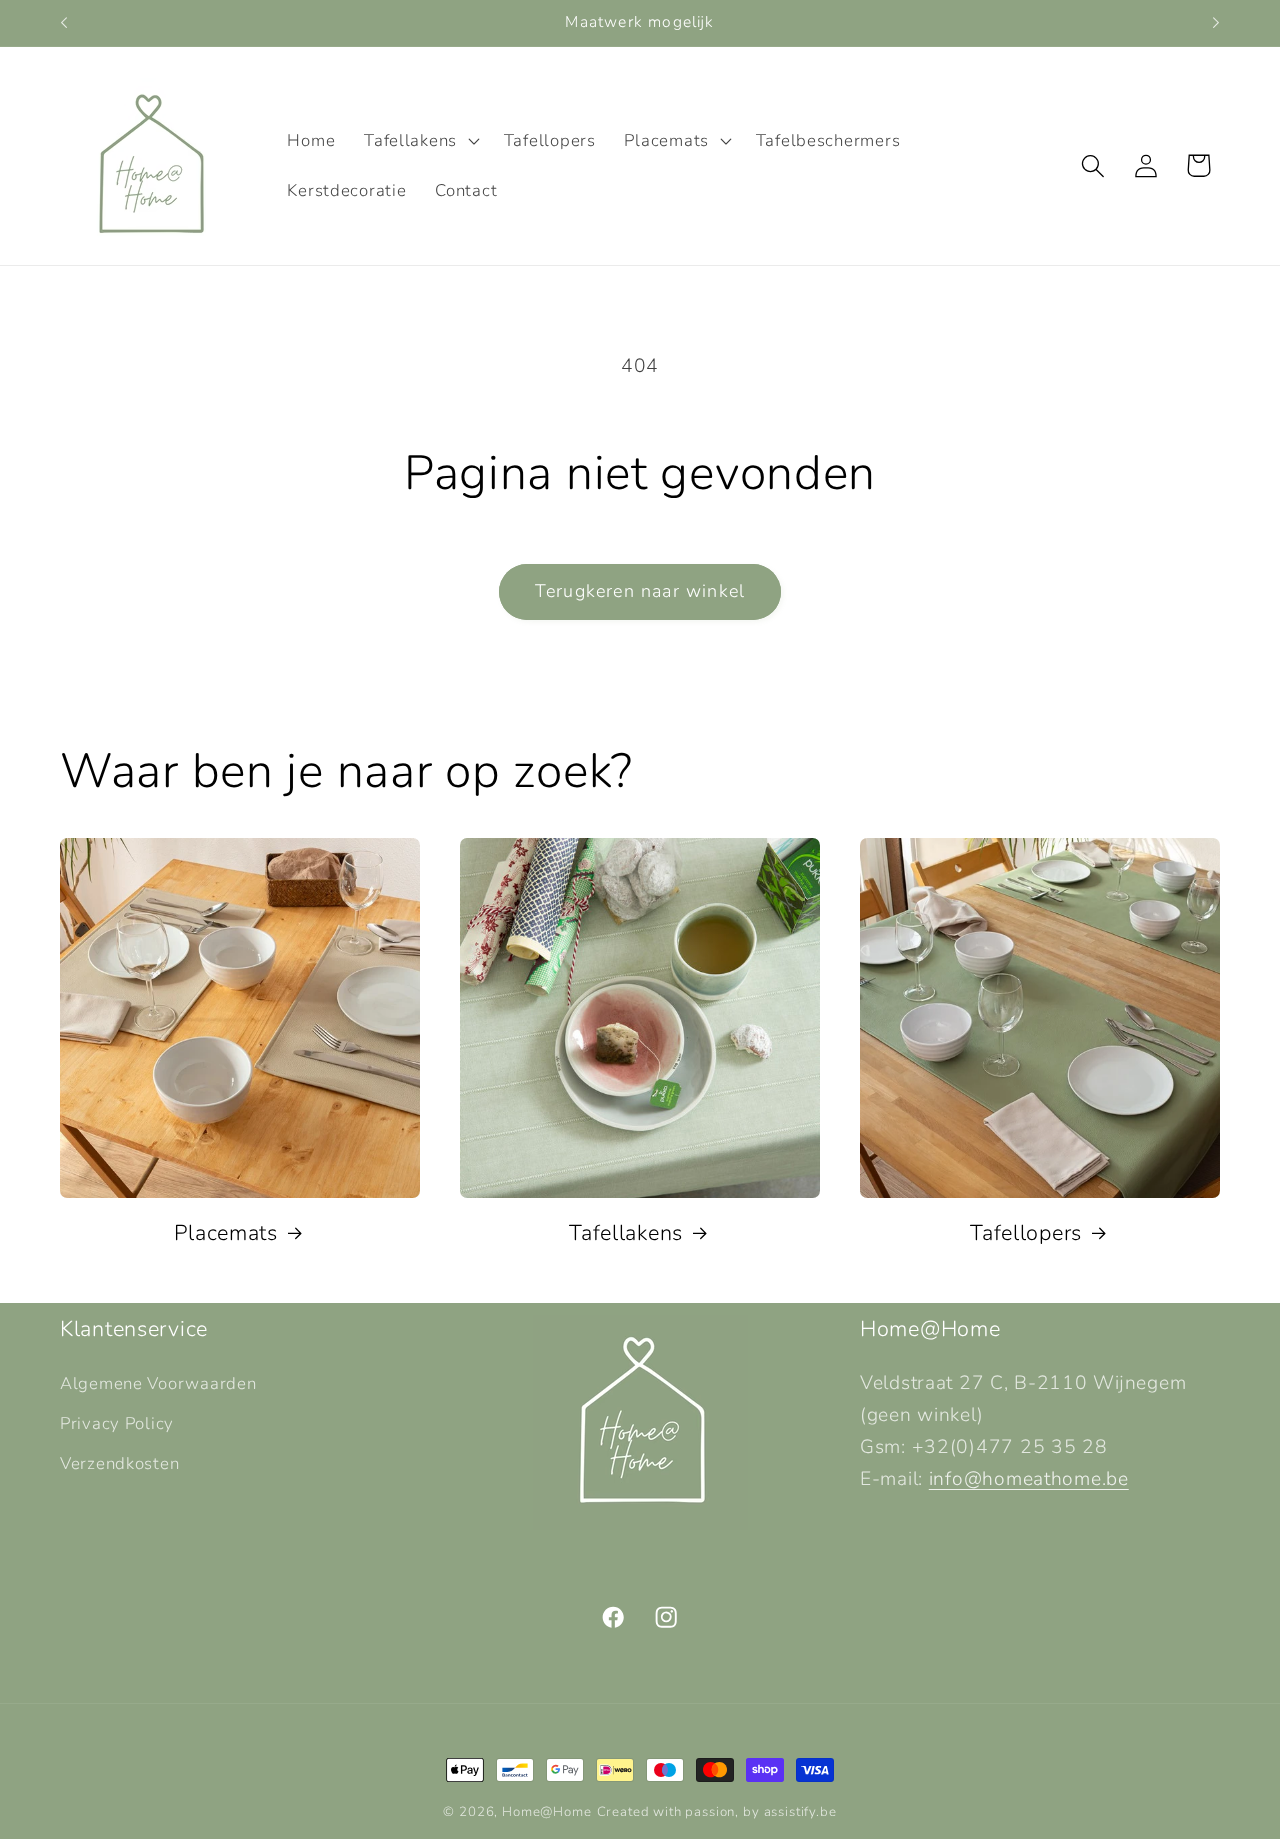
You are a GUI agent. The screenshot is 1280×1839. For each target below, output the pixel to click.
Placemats (225, 1233)
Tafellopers (1026, 1233)
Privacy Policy (117, 1423)
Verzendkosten (119, 1463)
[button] (420, 141)
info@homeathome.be (1029, 1479)
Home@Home (547, 1812)
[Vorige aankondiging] (64, 23)
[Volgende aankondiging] (1216, 23)
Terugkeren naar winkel (640, 591)
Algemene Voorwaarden (158, 1383)
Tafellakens (626, 1233)
